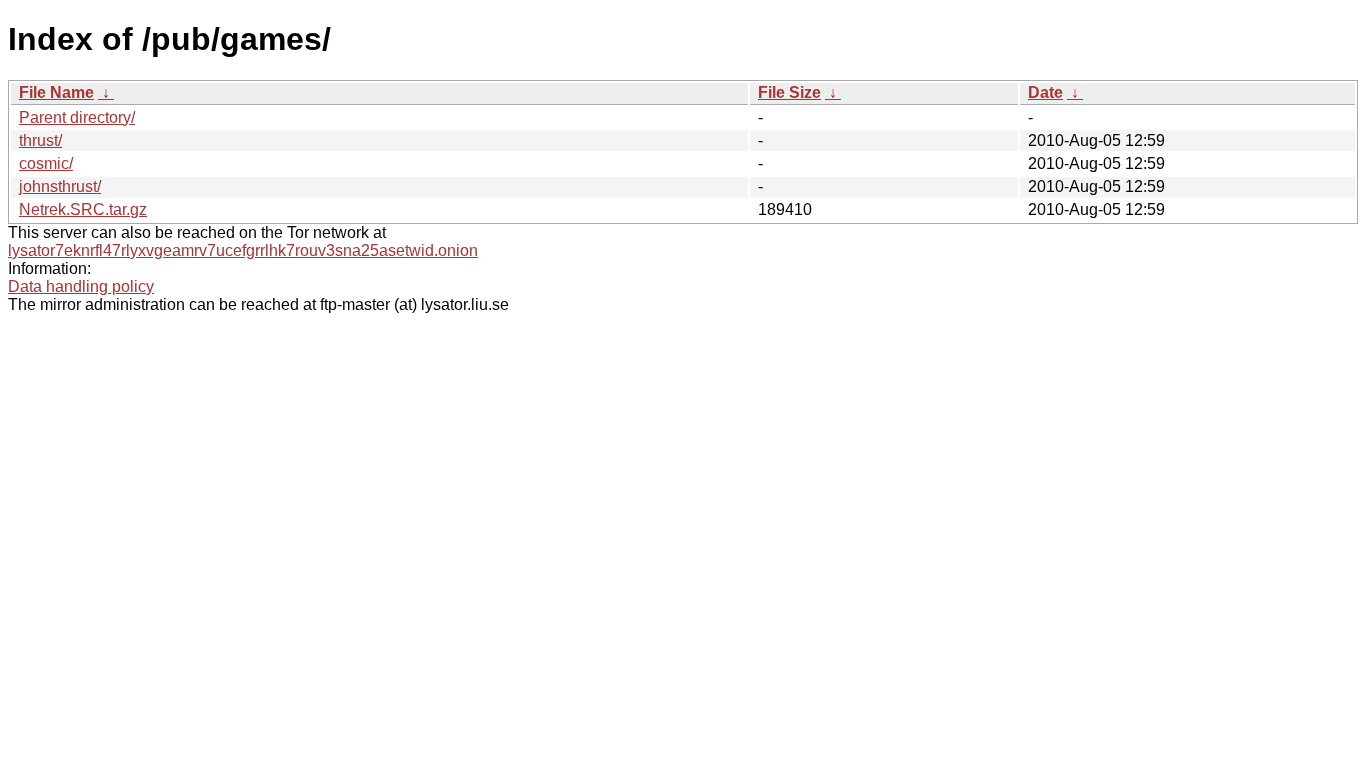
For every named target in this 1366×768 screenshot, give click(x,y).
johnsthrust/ (60, 186)
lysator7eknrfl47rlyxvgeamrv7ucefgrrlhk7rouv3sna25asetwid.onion (243, 250)
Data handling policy (81, 286)
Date (1045, 92)
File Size (789, 92)
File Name (56, 92)
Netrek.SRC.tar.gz (83, 209)
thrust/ (40, 140)
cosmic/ (46, 163)
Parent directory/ (77, 117)
